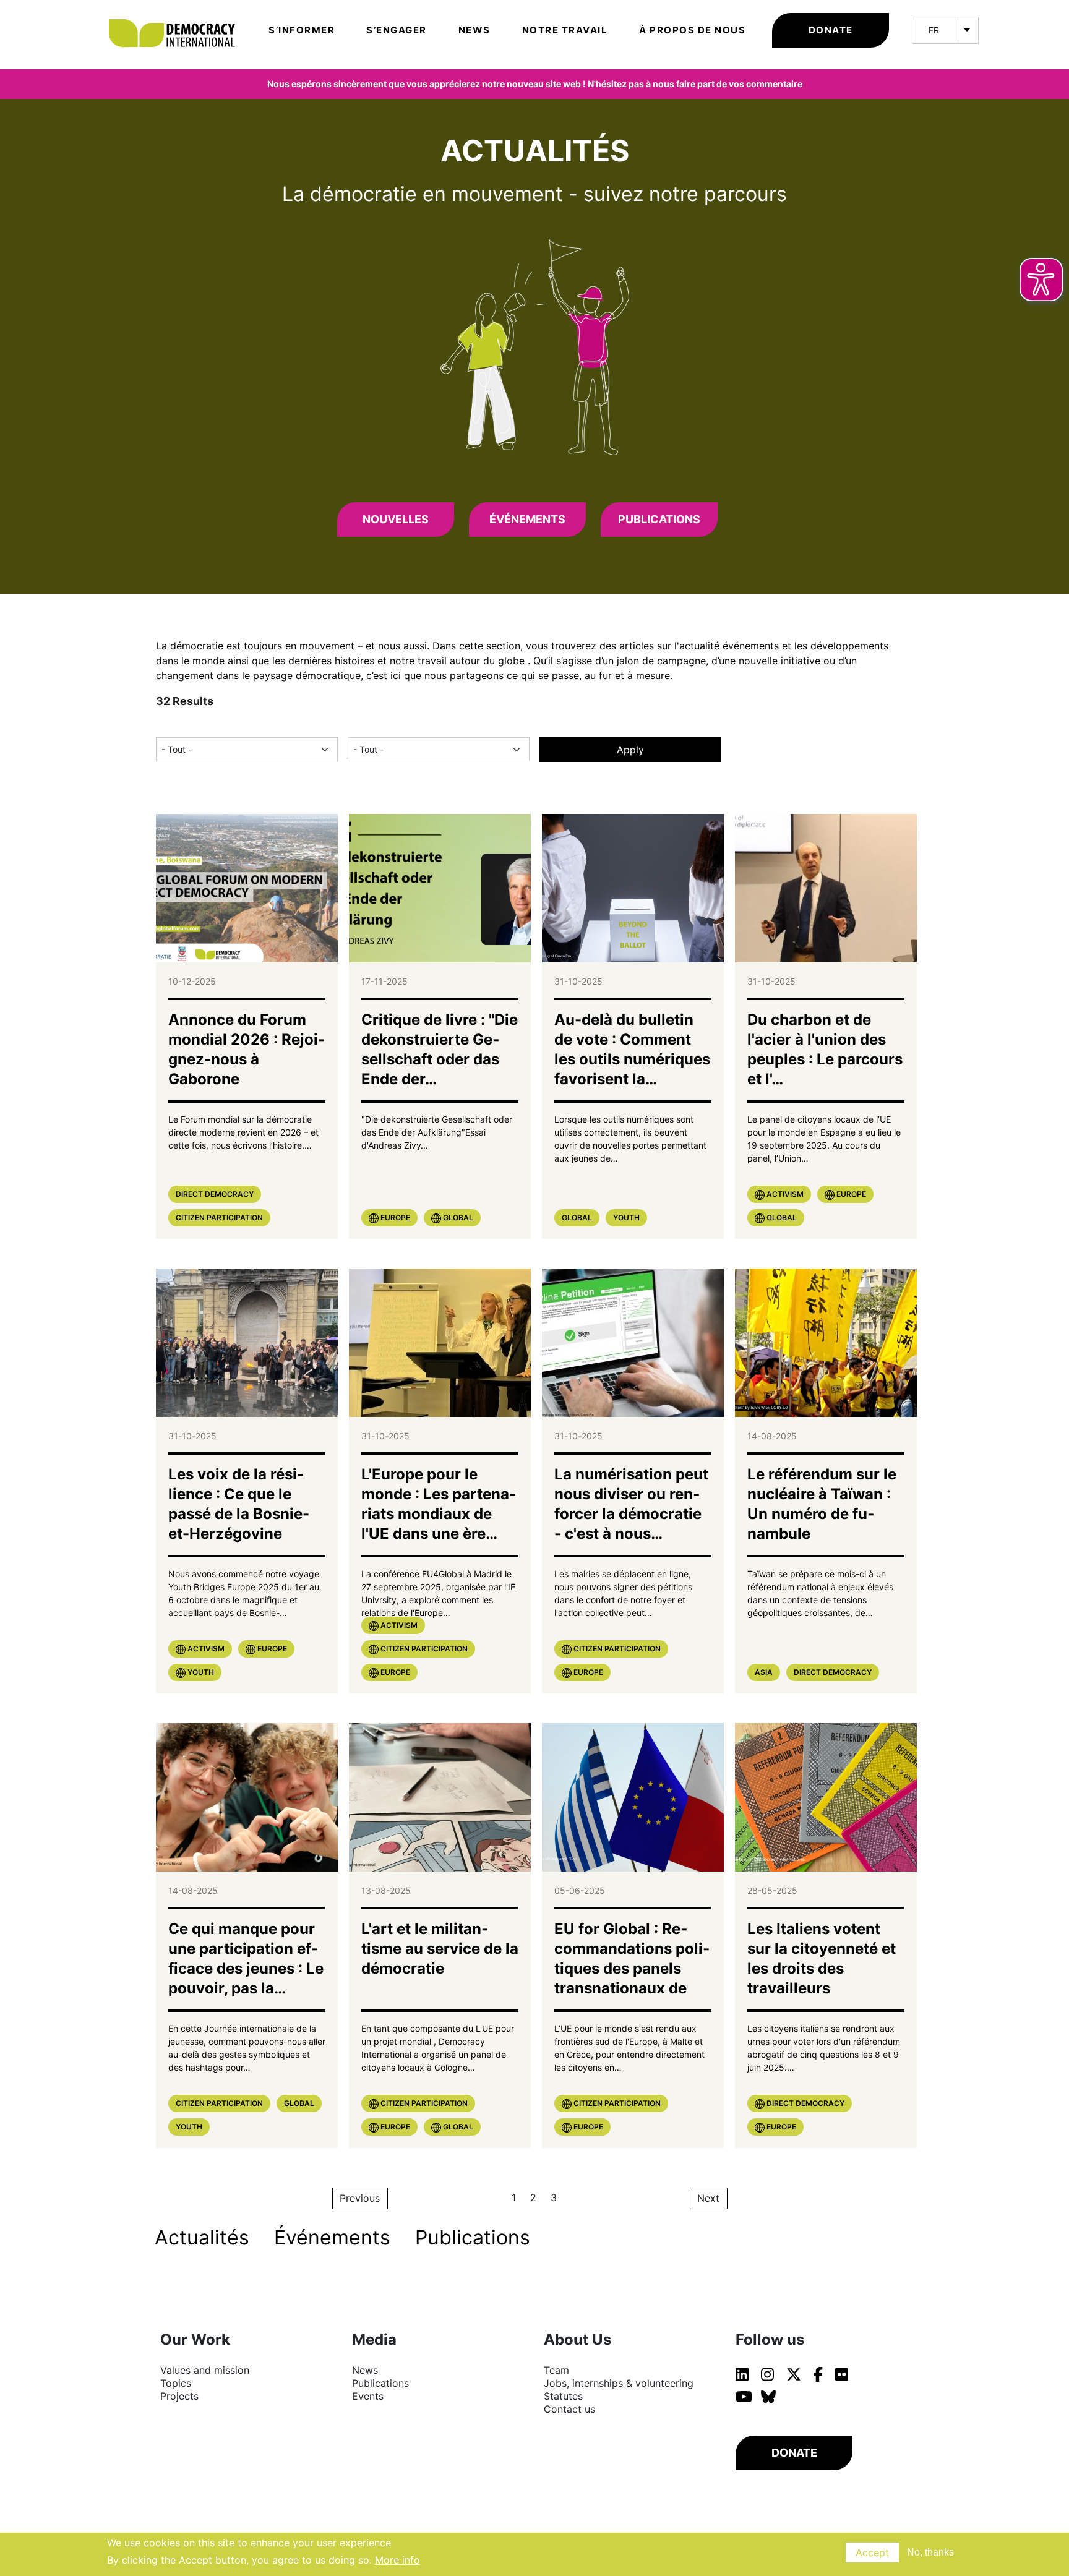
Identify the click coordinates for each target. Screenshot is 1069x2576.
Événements (527, 519)
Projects (179, 2396)
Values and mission (205, 2370)
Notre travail (565, 30)
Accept (872, 2552)
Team (556, 2370)
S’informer (302, 30)
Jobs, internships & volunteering (619, 2383)
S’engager (397, 30)
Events (368, 2396)
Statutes (563, 2396)
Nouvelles (396, 519)
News (474, 30)
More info (397, 2560)
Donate (831, 30)
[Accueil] (178, 15)
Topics (176, 2383)
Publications (659, 519)
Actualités (202, 2237)
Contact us (569, 2409)
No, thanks (930, 2552)
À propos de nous (692, 30)
